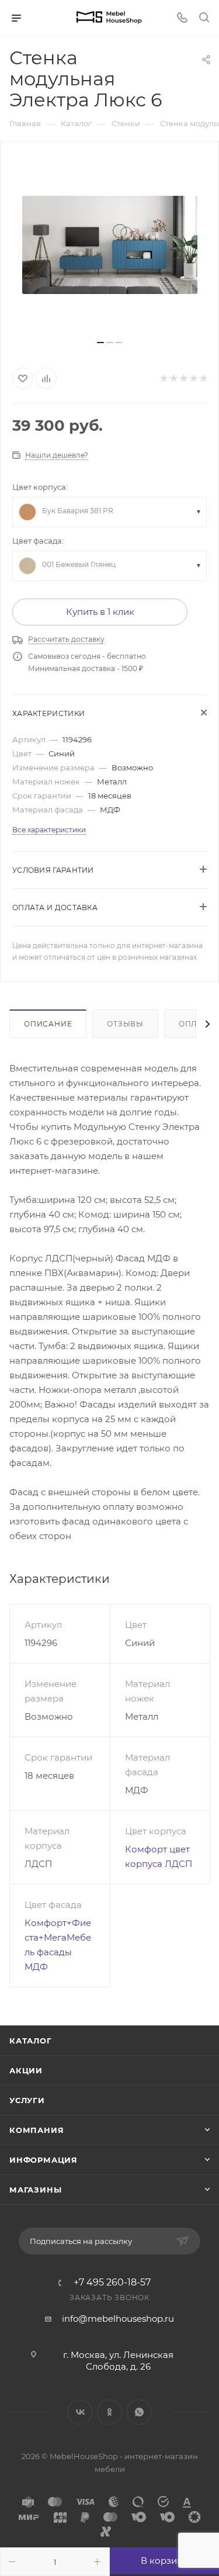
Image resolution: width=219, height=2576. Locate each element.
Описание (48, 1024)
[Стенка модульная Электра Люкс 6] (110, 245)
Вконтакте (80, 2412)
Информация (44, 2160)
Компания (36, 2130)
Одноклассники (109, 2412)
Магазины (35, 2190)
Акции (26, 2070)
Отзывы (125, 1024)
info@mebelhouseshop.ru (118, 2319)
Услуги (27, 2100)
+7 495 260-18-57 (112, 2283)
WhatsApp (139, 2412)
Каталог (31, 2041)
